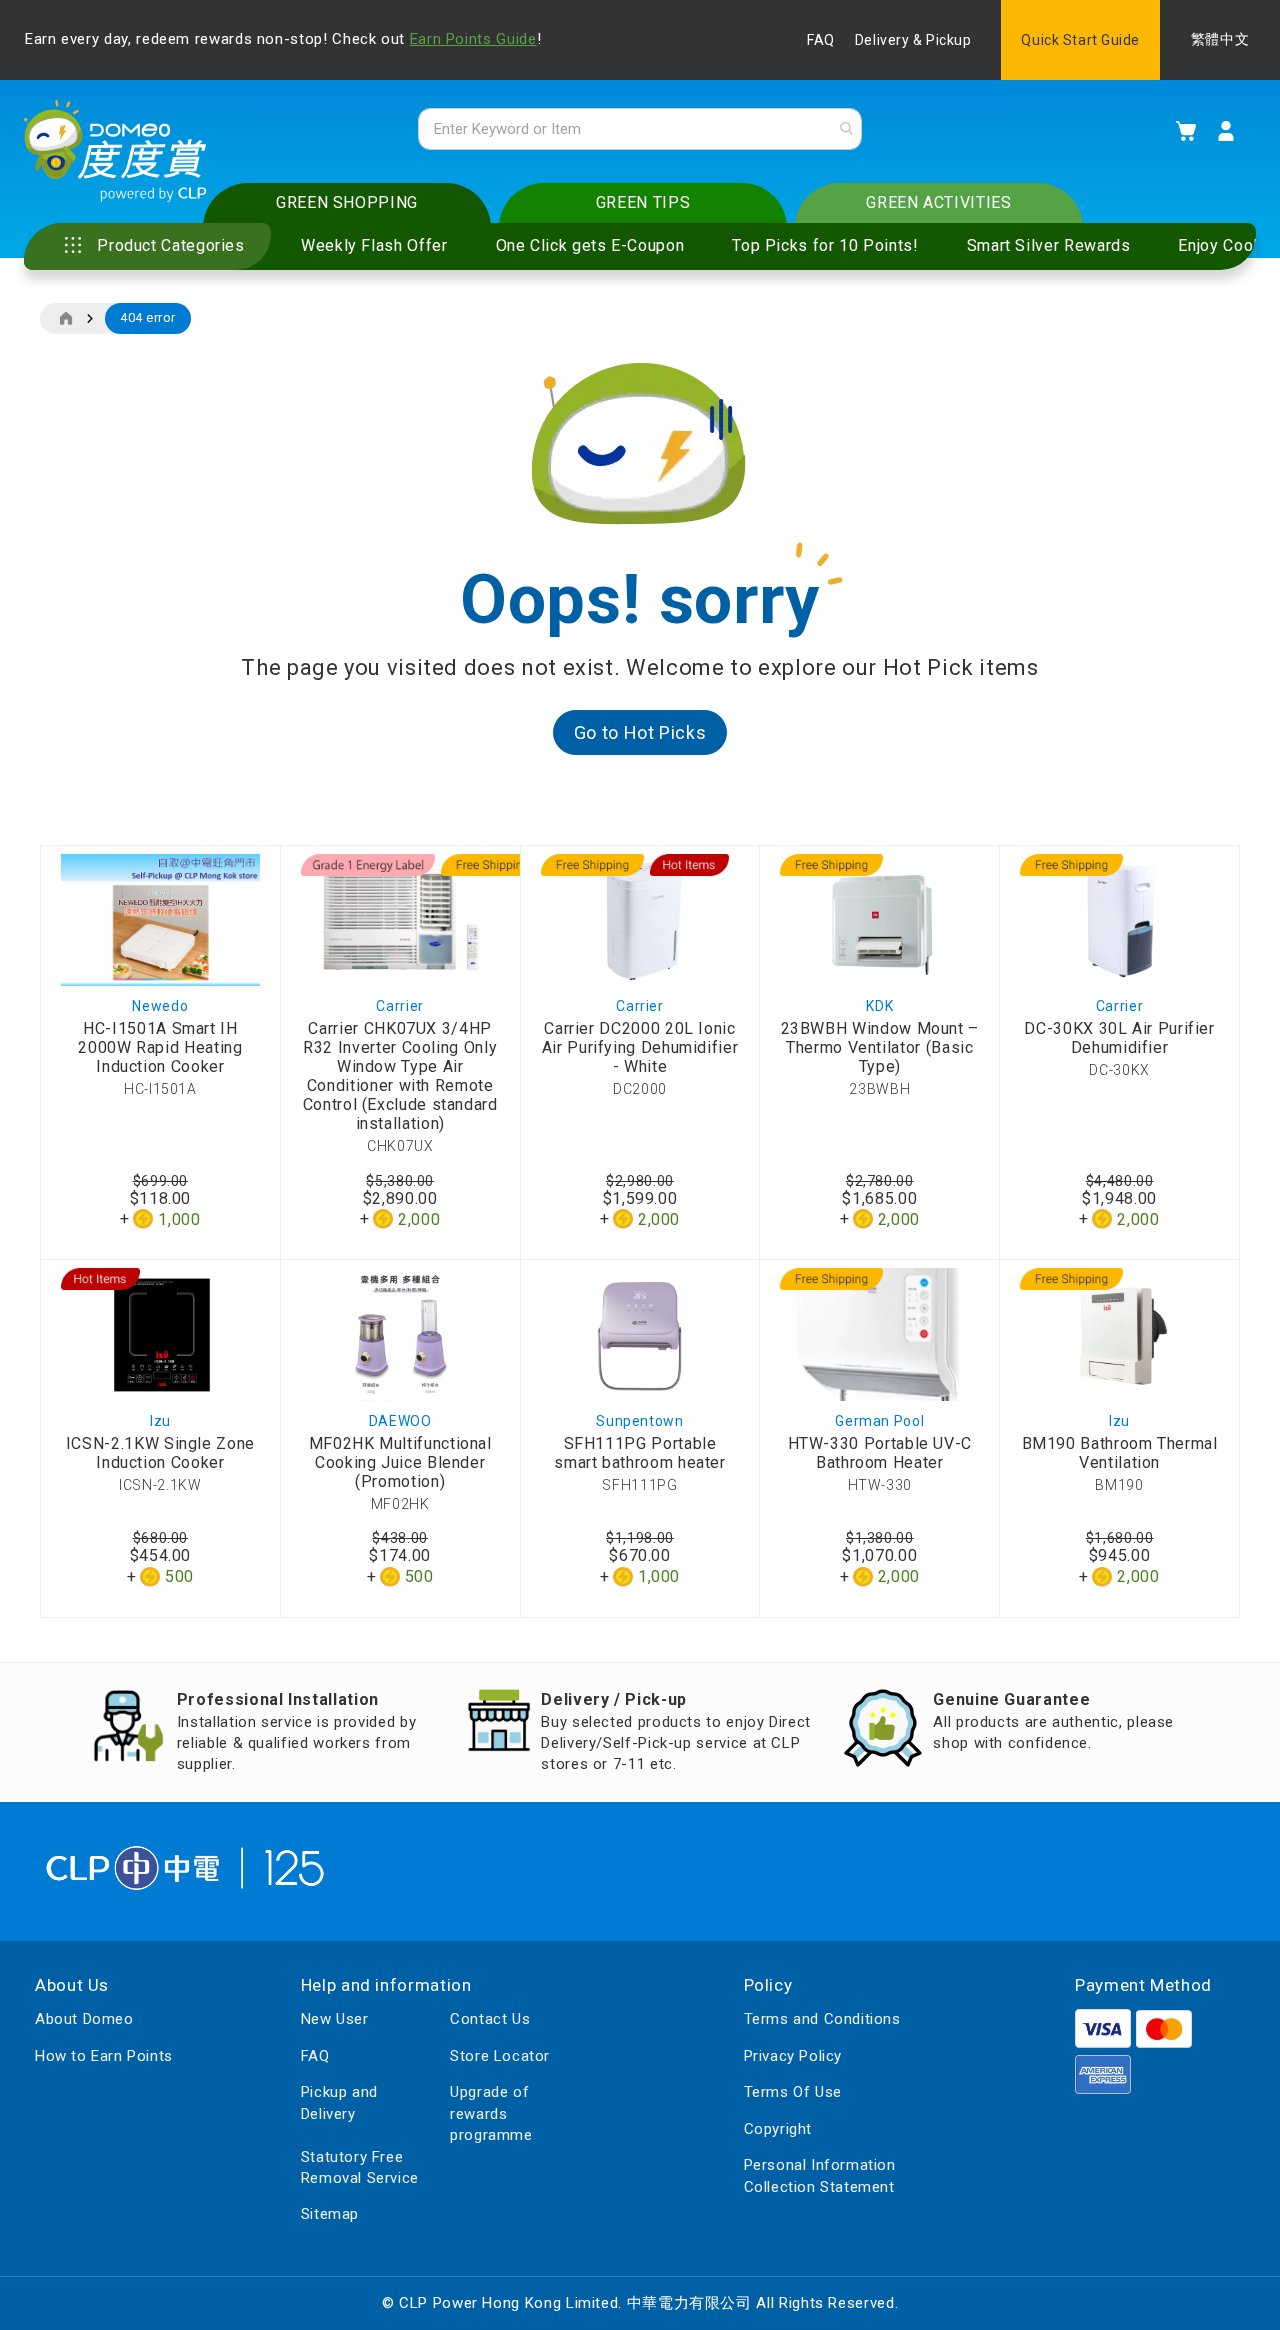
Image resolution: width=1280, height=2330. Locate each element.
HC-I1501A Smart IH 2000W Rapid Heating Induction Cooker (160, 1047)
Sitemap (330, 2214)
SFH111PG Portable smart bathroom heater (639, 1453)
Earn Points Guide (473, 39)
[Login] (1226, 131)
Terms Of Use (793, 2092)
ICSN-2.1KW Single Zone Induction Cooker (160, 1453)
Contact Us (490, 2019)
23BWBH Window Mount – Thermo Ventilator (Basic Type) (880, 1047)
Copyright (778, 2129)
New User (335, 2019)
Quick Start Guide (1080, 40)
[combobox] (640, 129)
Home (65, 319)
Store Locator (500, 2056)
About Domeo (84, 2019)
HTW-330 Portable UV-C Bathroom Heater (880, 1453)
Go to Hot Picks (640, 732)
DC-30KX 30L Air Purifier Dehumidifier (1119, 1038)
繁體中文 (1220, 39)
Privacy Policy (793, 2056)
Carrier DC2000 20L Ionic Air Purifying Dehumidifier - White (640, 1047)
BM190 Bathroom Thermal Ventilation (1120, 1453)
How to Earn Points (104, 2056)
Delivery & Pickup (913, 40)
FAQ (821, 40)
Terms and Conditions (822, 2019)
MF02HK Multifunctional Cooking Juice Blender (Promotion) (400, 1462)
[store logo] (115, 151)
